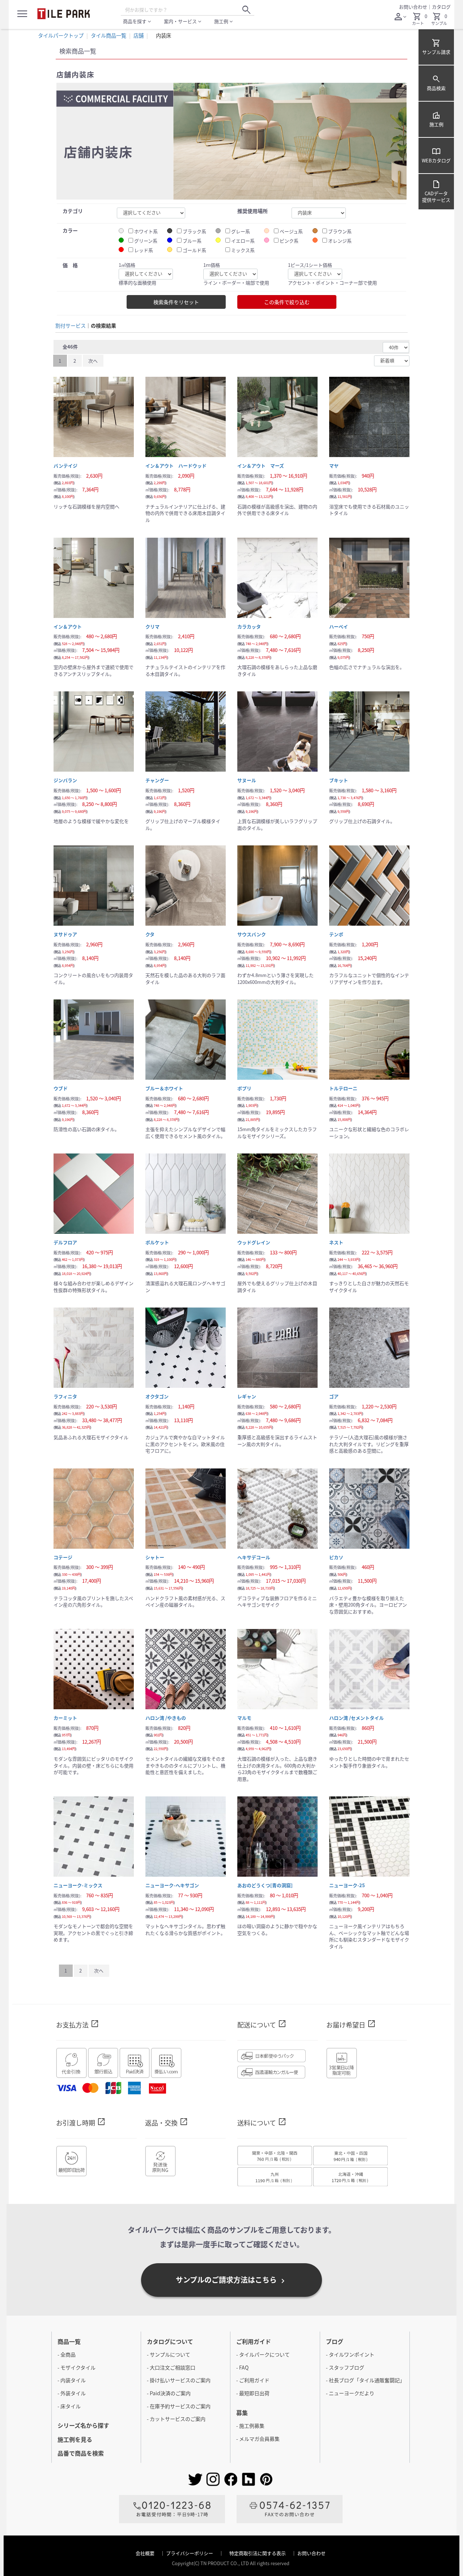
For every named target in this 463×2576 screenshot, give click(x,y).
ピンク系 (289, 241)
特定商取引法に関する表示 (258, 2553)
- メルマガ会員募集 (258, 2439)
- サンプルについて (169, 2354)
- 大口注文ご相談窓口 (171, 2367)
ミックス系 (243, 250)
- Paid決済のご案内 (169, 2393)
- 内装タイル (72, 2380)
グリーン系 (146, 241)
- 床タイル (69, 2406)
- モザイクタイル (77, 2367)
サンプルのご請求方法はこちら (231, 2280)
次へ (93, 361)
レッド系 (144, 250)
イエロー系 (243, 241)
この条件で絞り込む (287, 302)
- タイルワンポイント (350, 2354)
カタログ (441, 7)
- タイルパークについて (263, 2354)
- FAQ (242, 2367)
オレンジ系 (340, 241)
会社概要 (146, 2553)
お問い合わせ (413, 7)
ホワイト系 (146, 231)
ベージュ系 (291, 231)
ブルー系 (192, 241)
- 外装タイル (72, 2393)
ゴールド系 (194, 250)
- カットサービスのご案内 (176, 2419)
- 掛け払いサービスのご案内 (179, 2380)
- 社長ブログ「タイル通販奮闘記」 (365, 2380)
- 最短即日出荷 (253, 2393)
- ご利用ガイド (253, 2380)
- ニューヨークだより (350, 2393)
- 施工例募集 (250, 2426)
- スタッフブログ (345, 2367)
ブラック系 (194, 231)
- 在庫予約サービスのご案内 (179, 2406)
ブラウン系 (340, 231)
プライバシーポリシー (190, 2553)
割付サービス (71, 326)
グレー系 (241, 231)
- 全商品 (67, 2354)
